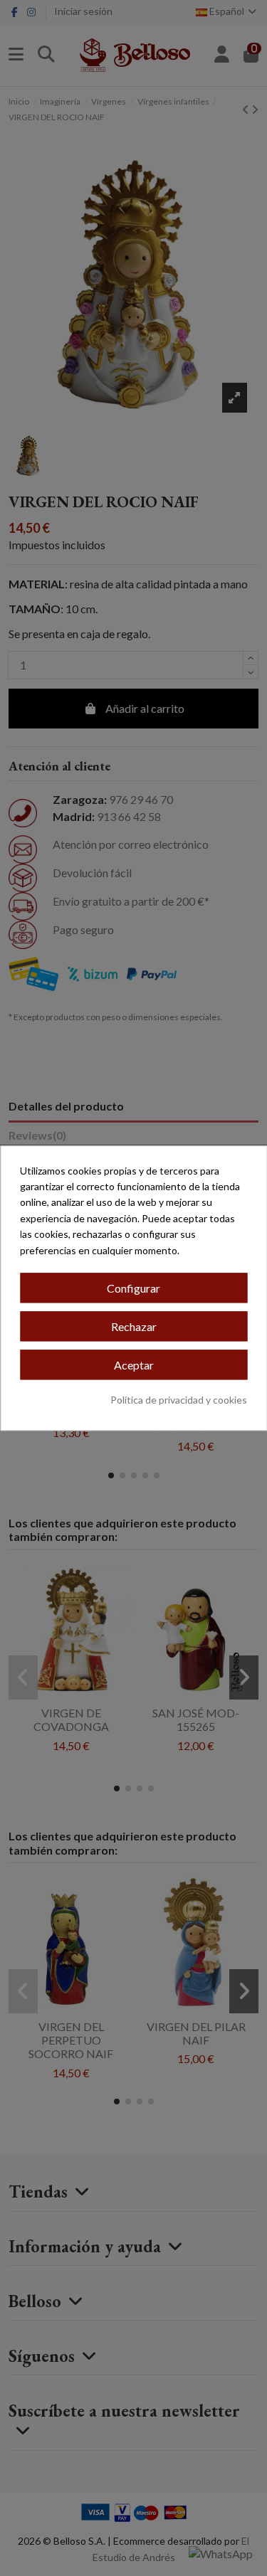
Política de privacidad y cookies (179, 1400)
